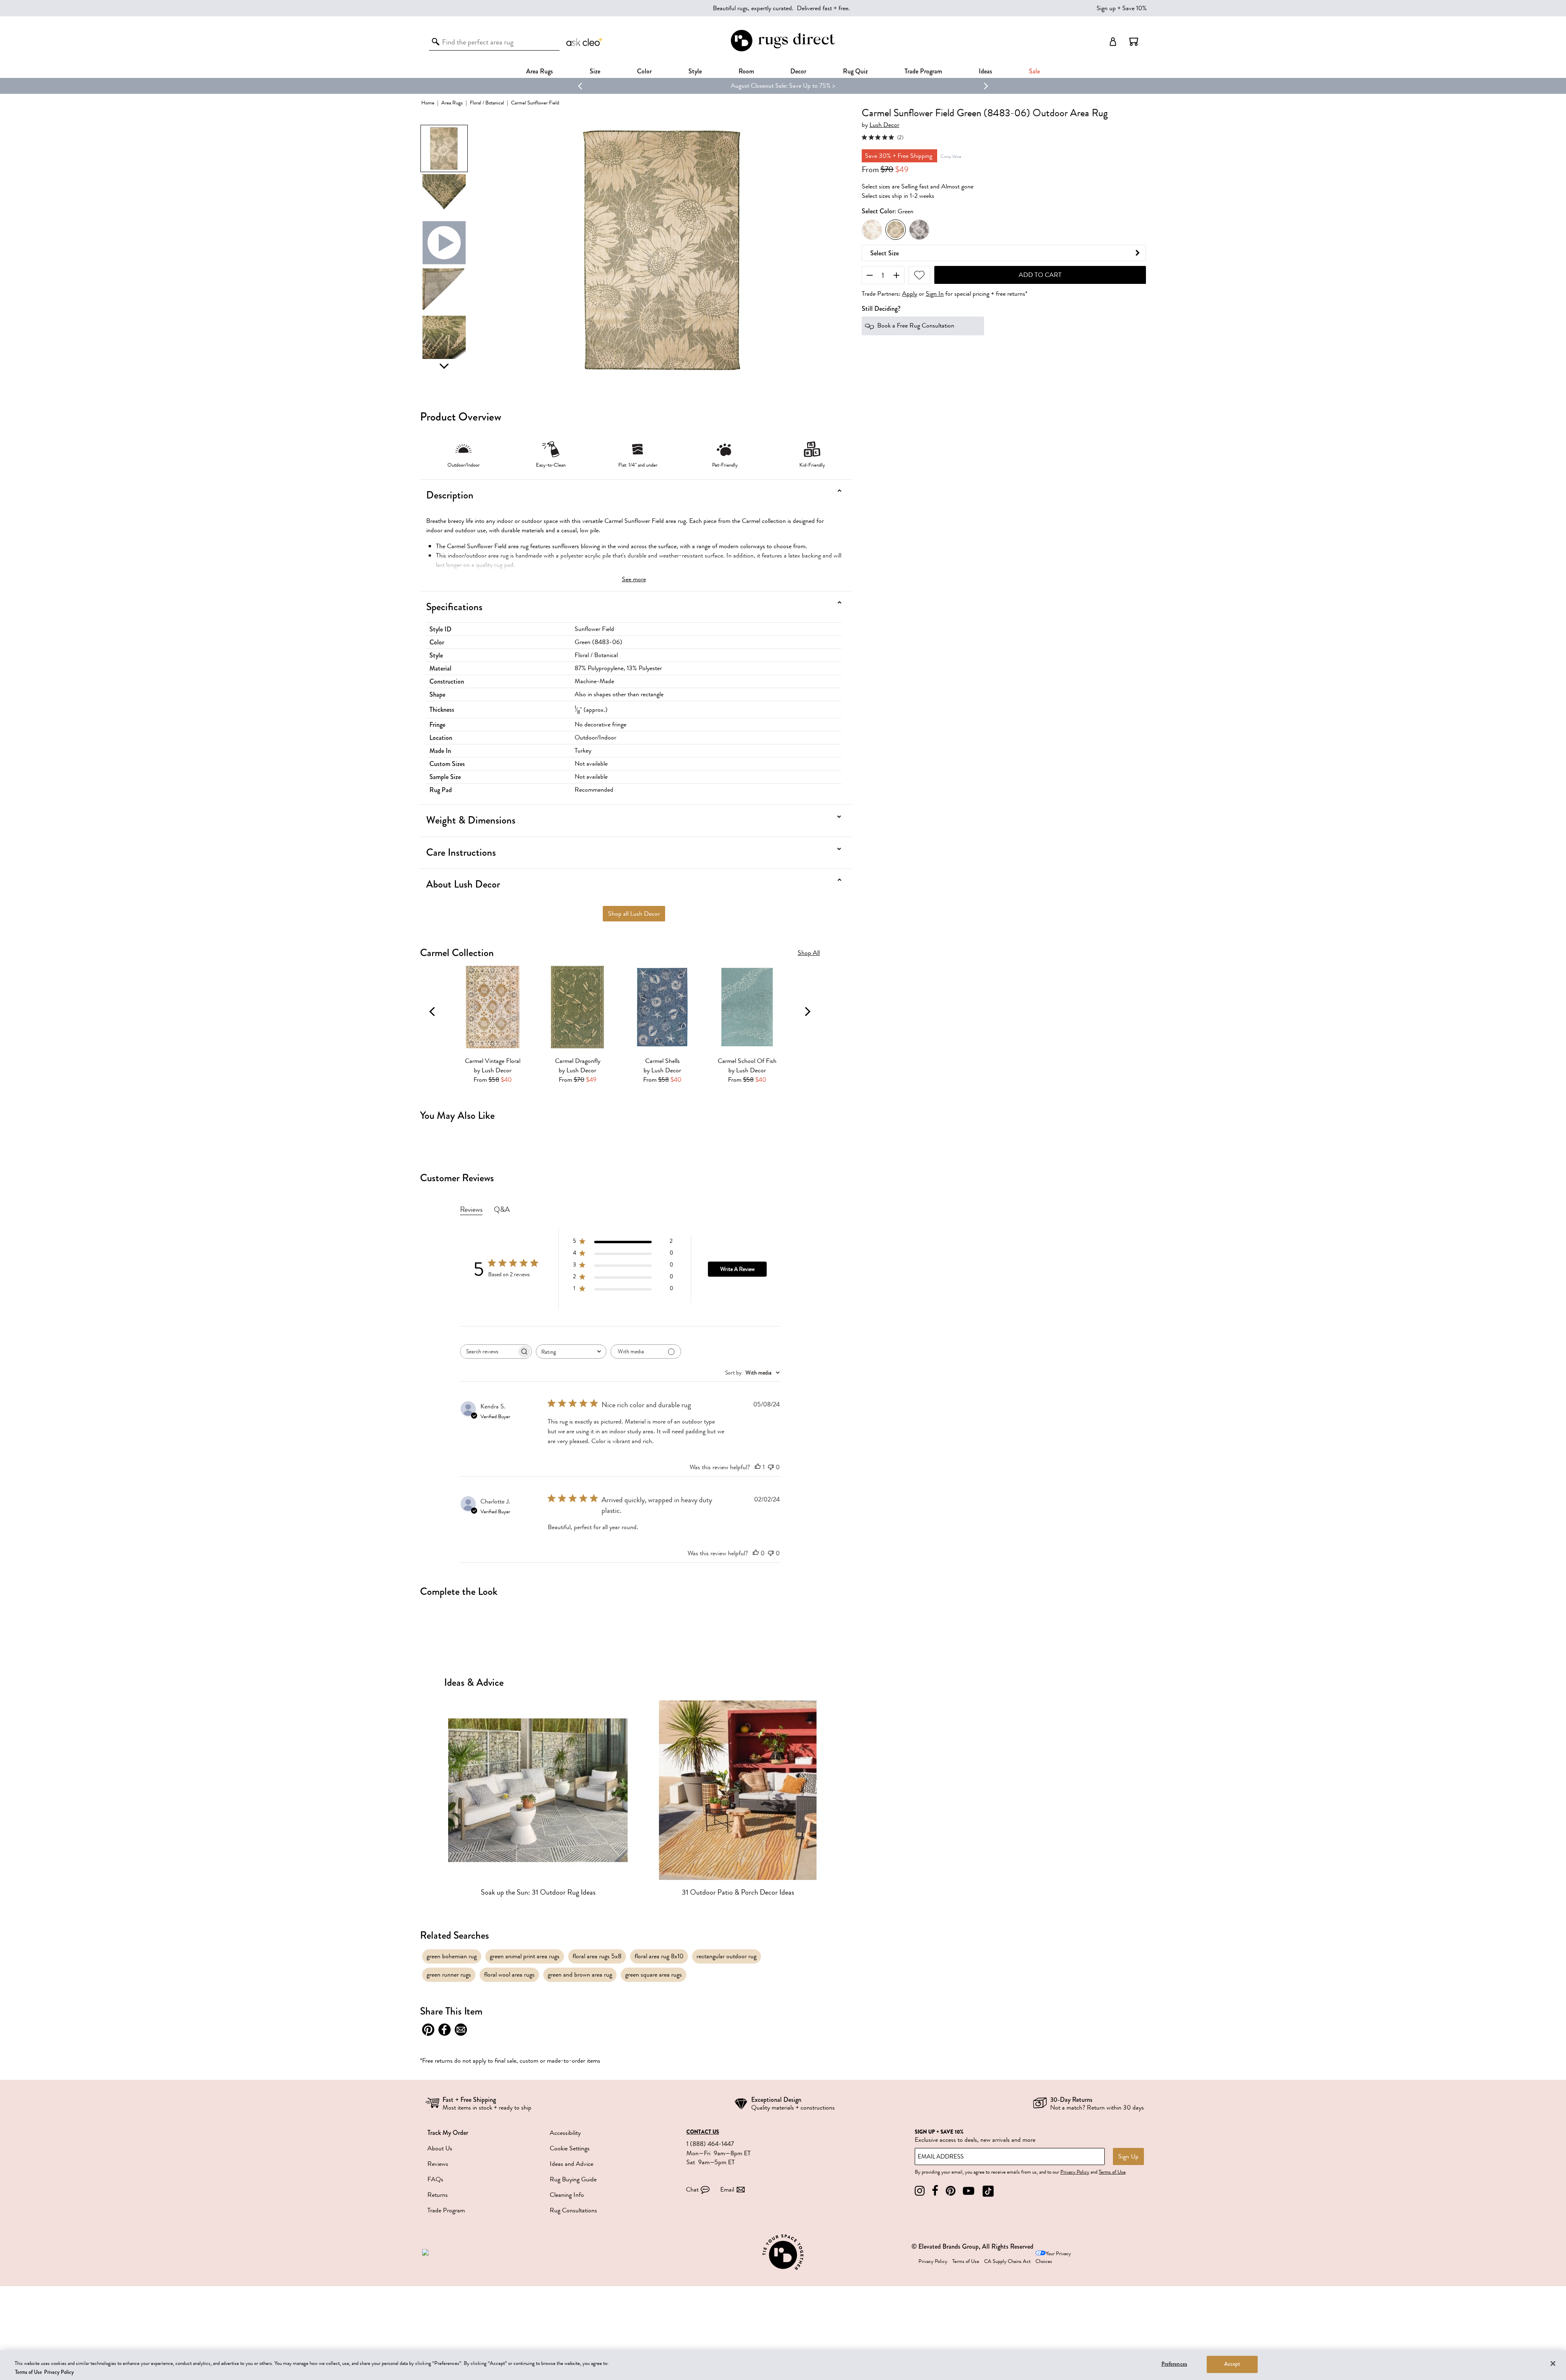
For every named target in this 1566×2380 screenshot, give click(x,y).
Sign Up (1128, 2156)
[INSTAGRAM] (920, 2191)
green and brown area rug (580, 1975)
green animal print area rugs (525, 1956)
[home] (783, 50)
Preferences (1174, 2364)
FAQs (435, 2179)
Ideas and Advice (572, 2164)
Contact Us (703, 2132)
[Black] (919, 230)
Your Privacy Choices (1053, 2257)
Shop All (809, 953)
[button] (1134, 42)
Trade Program (923, 71)
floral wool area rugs (509, 1975)
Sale (1034, 71)
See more (634, 579)
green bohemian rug (452, 1956)
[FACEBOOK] (935, 2191)
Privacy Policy (1075, 2172)
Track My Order (448, 2133)
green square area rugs (654, 1975)
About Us (440, 2148)
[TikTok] (988, 2191)
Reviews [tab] (471, 1209)
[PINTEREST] (951, 2191)
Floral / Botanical (487, 103)
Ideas (985, 71)
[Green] (896, 230)
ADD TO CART (1040, 275)
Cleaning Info (567, 2195)
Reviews (438, 2164)
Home (428, 103)
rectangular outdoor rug (727, 1956)
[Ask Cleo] (585, 42)
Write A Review (737, 1269)
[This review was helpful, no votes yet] (756, 1553)
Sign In (935, 294)
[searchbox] (489, 1352)
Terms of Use (1112, 2172)
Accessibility (565, 2133)
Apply (910, 294)
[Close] (1553, 2364)
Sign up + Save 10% (1122, 8)
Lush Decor (884, 125)
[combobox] (571, 1352)
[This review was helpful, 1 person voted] (758, 1467)
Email (727, 2190)
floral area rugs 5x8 (597, 1956)
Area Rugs (540, 71)
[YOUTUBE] (969, 2191)
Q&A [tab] (502, 1209)
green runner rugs (449, 1975)
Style (695, 71)
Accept (1232, 2364)
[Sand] (872, 230)
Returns (438, 2195)
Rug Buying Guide (573, 2179)
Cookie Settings (570, 2148)
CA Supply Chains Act (1007, 2261)
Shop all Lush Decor (634, 914)
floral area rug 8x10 (659, 1956)
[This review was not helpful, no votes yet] (771, 1467)
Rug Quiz (855, 71)
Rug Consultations (573, 2210)
